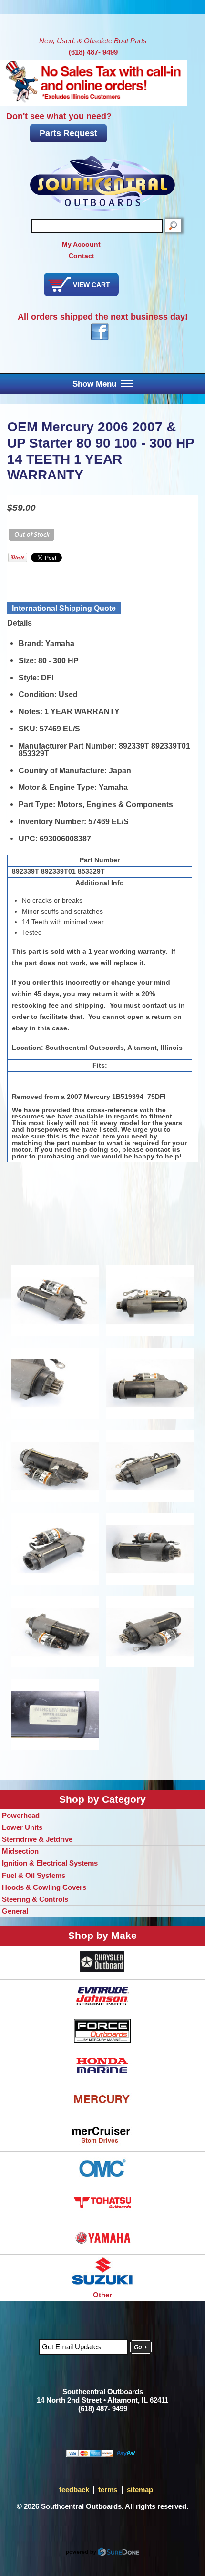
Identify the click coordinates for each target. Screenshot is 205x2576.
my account (81, 244)
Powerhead (21, 1815)
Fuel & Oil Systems (34, 1875)
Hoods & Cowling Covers (44, 1887)
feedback (74, 2490)
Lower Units (22, 1827)
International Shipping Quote (64, 608)
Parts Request (68, 133)
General (15, 1911)
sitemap (140, 2490)
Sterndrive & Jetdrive (37, 1839)
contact (82, 256)
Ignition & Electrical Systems (50, 1863)
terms (108, 2490)
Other (102, 2295)
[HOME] (102, 184)
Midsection (20, 1851)
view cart (92, 285)
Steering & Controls (35, 1899)
